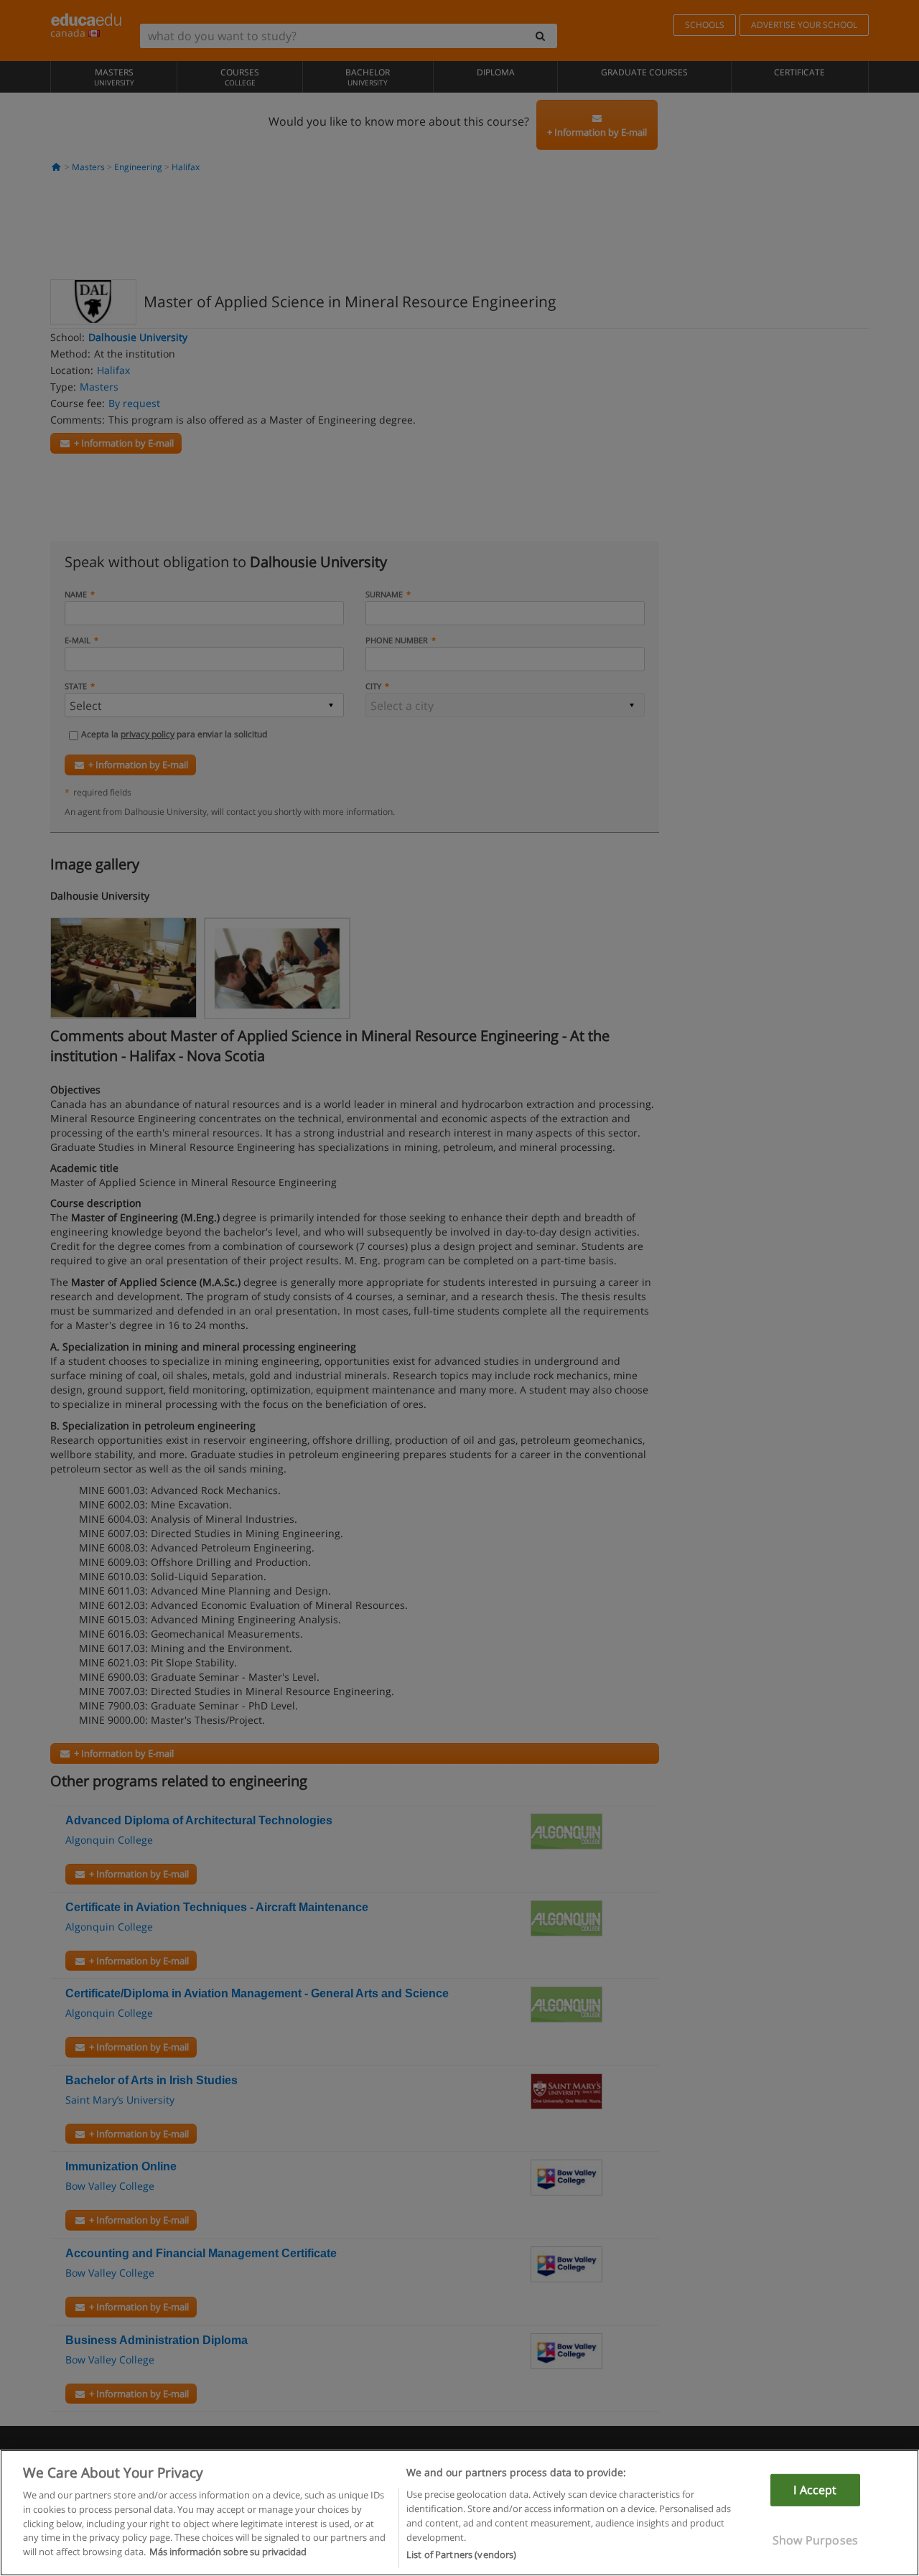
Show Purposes (815, 2540)
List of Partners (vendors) (461, 2554)
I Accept (815, 2490)
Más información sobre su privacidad (228, 2552)
